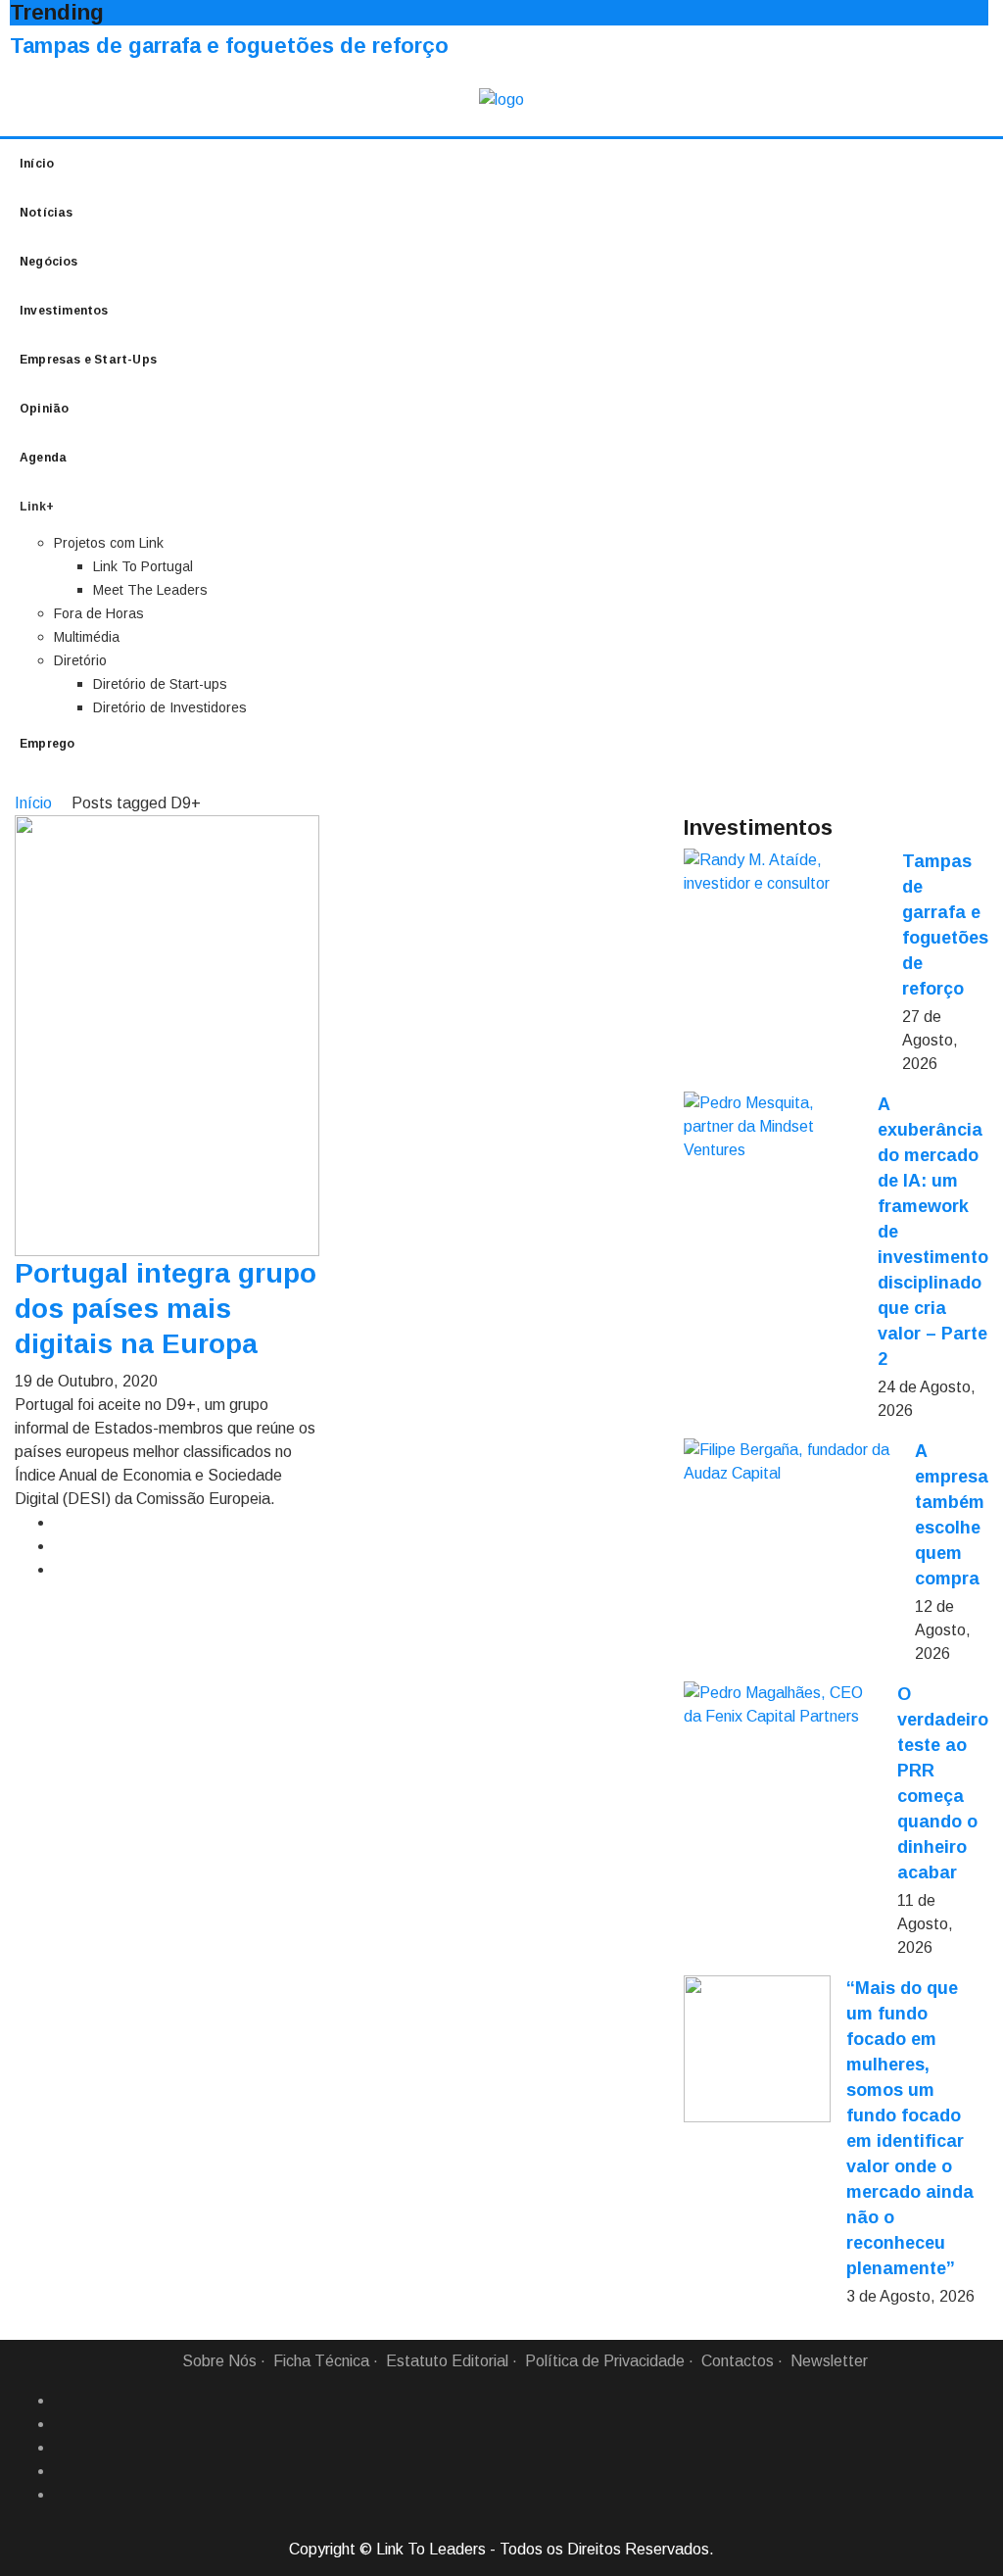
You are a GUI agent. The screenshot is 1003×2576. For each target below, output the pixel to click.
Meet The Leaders (150, 590)
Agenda (43, 458)
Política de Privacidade (605, 2361)
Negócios (49, 262)
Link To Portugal (143, 566)
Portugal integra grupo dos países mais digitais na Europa (166, 1309)
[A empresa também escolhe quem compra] (791, 1462)
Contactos (738, 2361)
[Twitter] (62, 2448)
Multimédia (87, 637)
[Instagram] (62, 2471)
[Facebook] (62, 2401)
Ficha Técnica (321, 2361)
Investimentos (64, 311)
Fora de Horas (99, 613)
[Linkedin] (62, 2424)
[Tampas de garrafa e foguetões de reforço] (785, 872)
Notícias (47, 213)
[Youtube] (62, 2495)
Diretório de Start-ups (160, 684)
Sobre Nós (219, 2361)
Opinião (44, 409)
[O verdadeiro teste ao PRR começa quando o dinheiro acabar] (783, 1705)
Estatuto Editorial (447, 2361)
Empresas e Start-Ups (88, 360)
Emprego (47, 744)
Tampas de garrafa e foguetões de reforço (229, 46)
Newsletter (829, 2361)
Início (37, 164)
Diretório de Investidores (170, 707)
